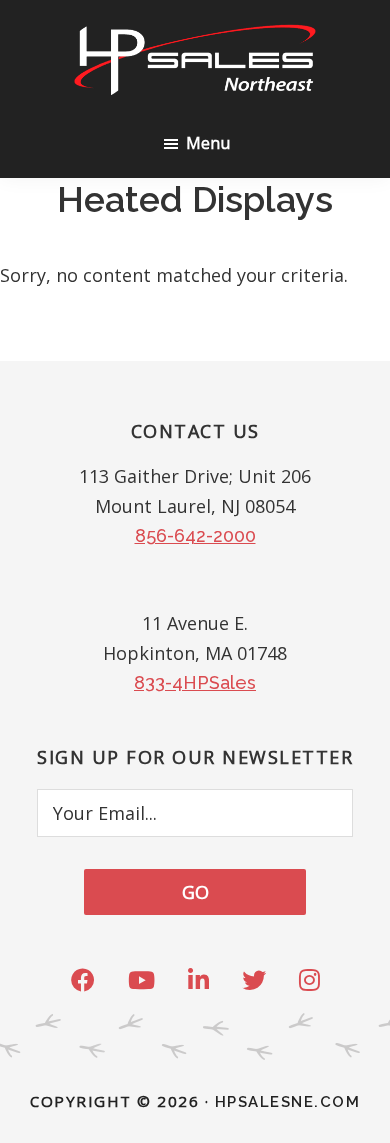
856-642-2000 (195, 535)
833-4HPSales (195, 682)
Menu (208, 143)
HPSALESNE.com (288, 1102)
